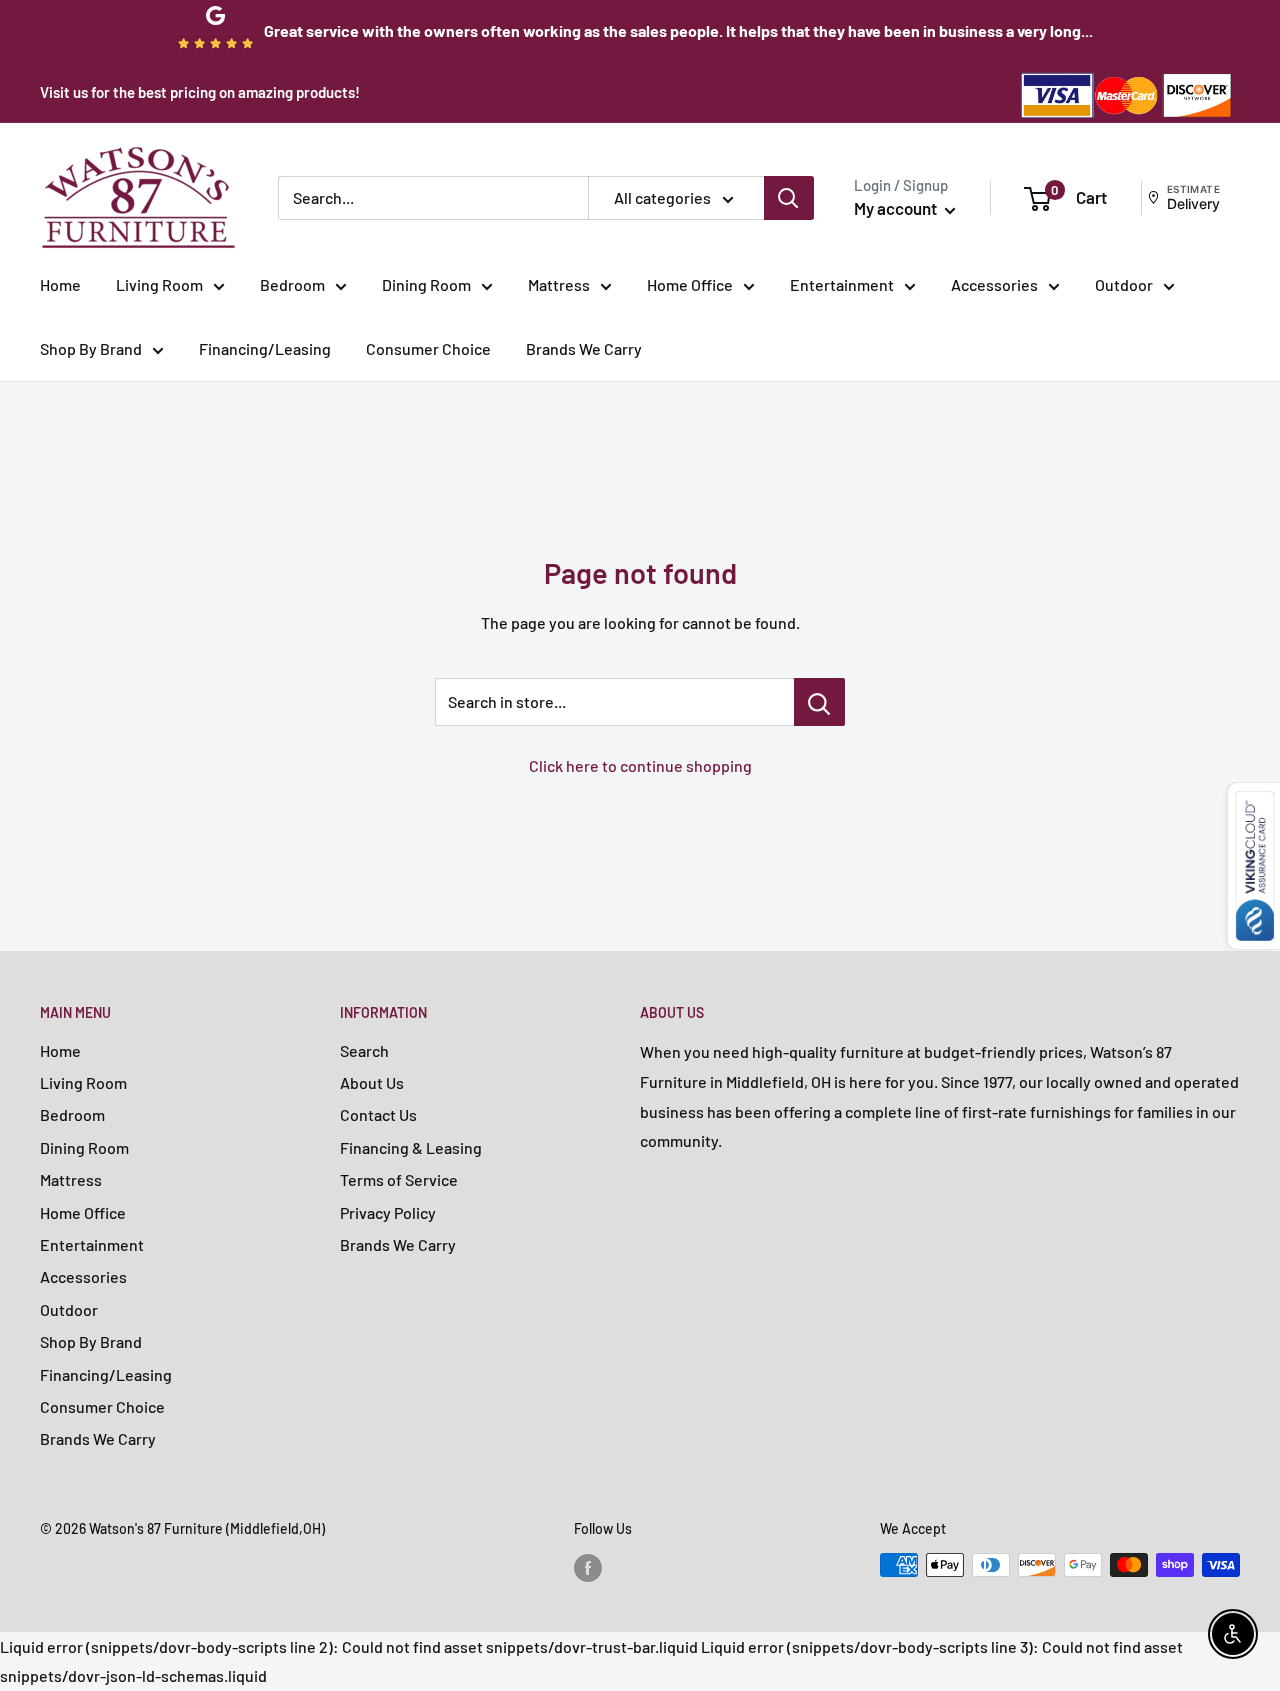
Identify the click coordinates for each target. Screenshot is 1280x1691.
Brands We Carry (584, 348)
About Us (372, 1082)
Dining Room (426, 284)
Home (60, 284)
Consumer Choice (428, 348)
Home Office (690, 284)
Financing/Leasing (265, 348)
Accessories (994, 284)
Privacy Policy (388, 1212)
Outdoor (1124, 284)
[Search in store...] (819, 702)
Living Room (159, 284)
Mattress (559, 284)
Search (364, 1050)
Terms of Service (399, 1179)
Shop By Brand (91, 348)
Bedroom (292, 284)
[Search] (789, 198)
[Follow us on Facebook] (588, 1567)
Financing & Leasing (411, 1147)
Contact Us (378, 1114)
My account (897, 208)
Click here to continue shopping (640, 765)
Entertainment (842, 284)
